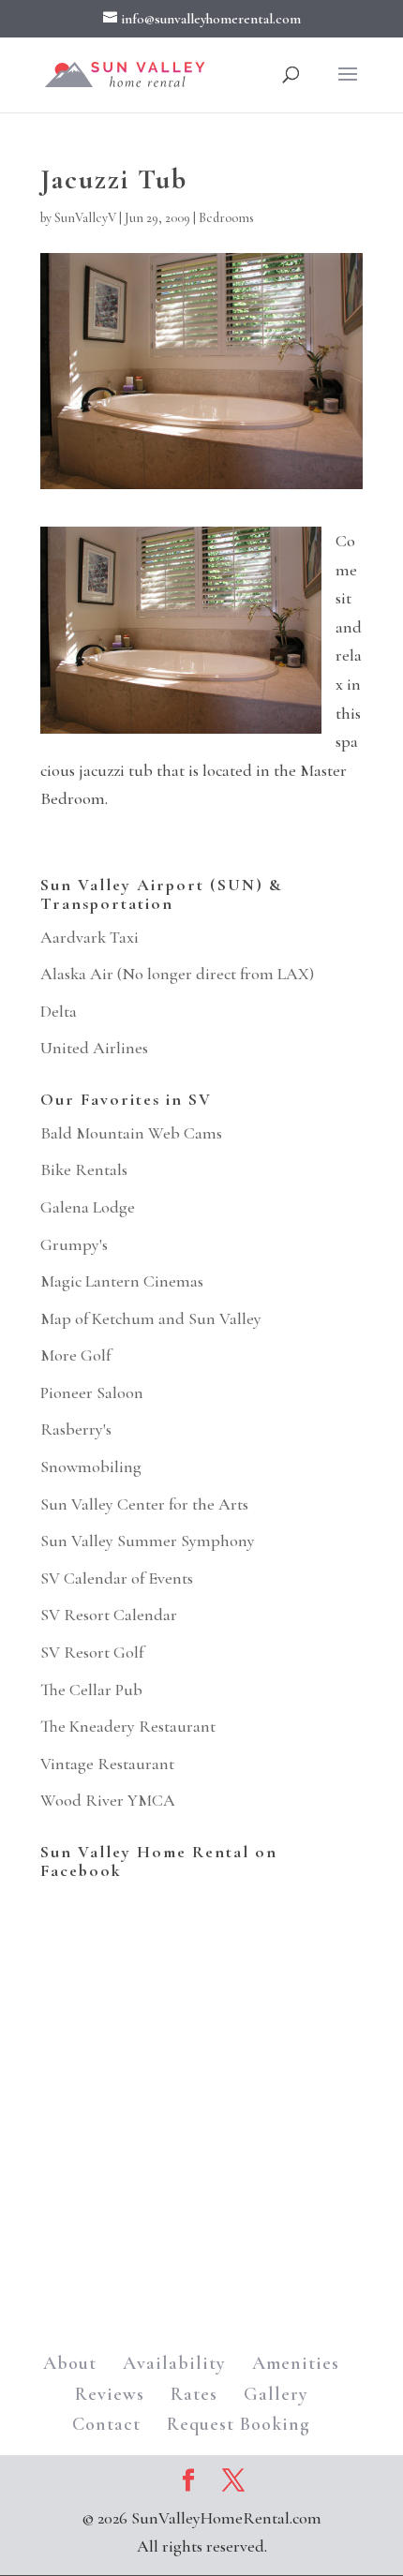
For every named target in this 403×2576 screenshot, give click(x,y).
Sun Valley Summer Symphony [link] (148, 1541)
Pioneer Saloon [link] (92, 1392)
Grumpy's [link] (74, 1244)
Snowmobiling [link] (91, 1467)
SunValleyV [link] (85, 218)
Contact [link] (106, 2424)
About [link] (70, 2363)
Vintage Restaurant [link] (107, 1764)
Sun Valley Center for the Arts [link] (144, 1504)
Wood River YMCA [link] (108, 1800)
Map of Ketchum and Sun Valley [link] (151, 1318)
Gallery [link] (276, 2394)
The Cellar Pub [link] (91, 1690)
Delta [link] (59, 1011)
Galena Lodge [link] (88, 1207)
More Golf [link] (75, 1355)
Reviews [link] (110, 2394)
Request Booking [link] (239, 2424)
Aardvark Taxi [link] (90, 937)
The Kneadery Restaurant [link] (128, 1726)
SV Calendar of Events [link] (117, 1578)
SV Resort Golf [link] (92, 1652)
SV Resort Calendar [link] (109, 1615)
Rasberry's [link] (76, 1429)
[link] (125, 72)
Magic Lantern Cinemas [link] (122, 1281)
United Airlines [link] (94, 1048)
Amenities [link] (296, 2363)
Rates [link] (194, 2394)
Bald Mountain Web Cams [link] (131, 1133)
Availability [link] (174, 2363)
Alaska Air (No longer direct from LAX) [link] (177, 974)
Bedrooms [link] (226, 218)
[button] (348, 86)
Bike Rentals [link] (84, 1169)
